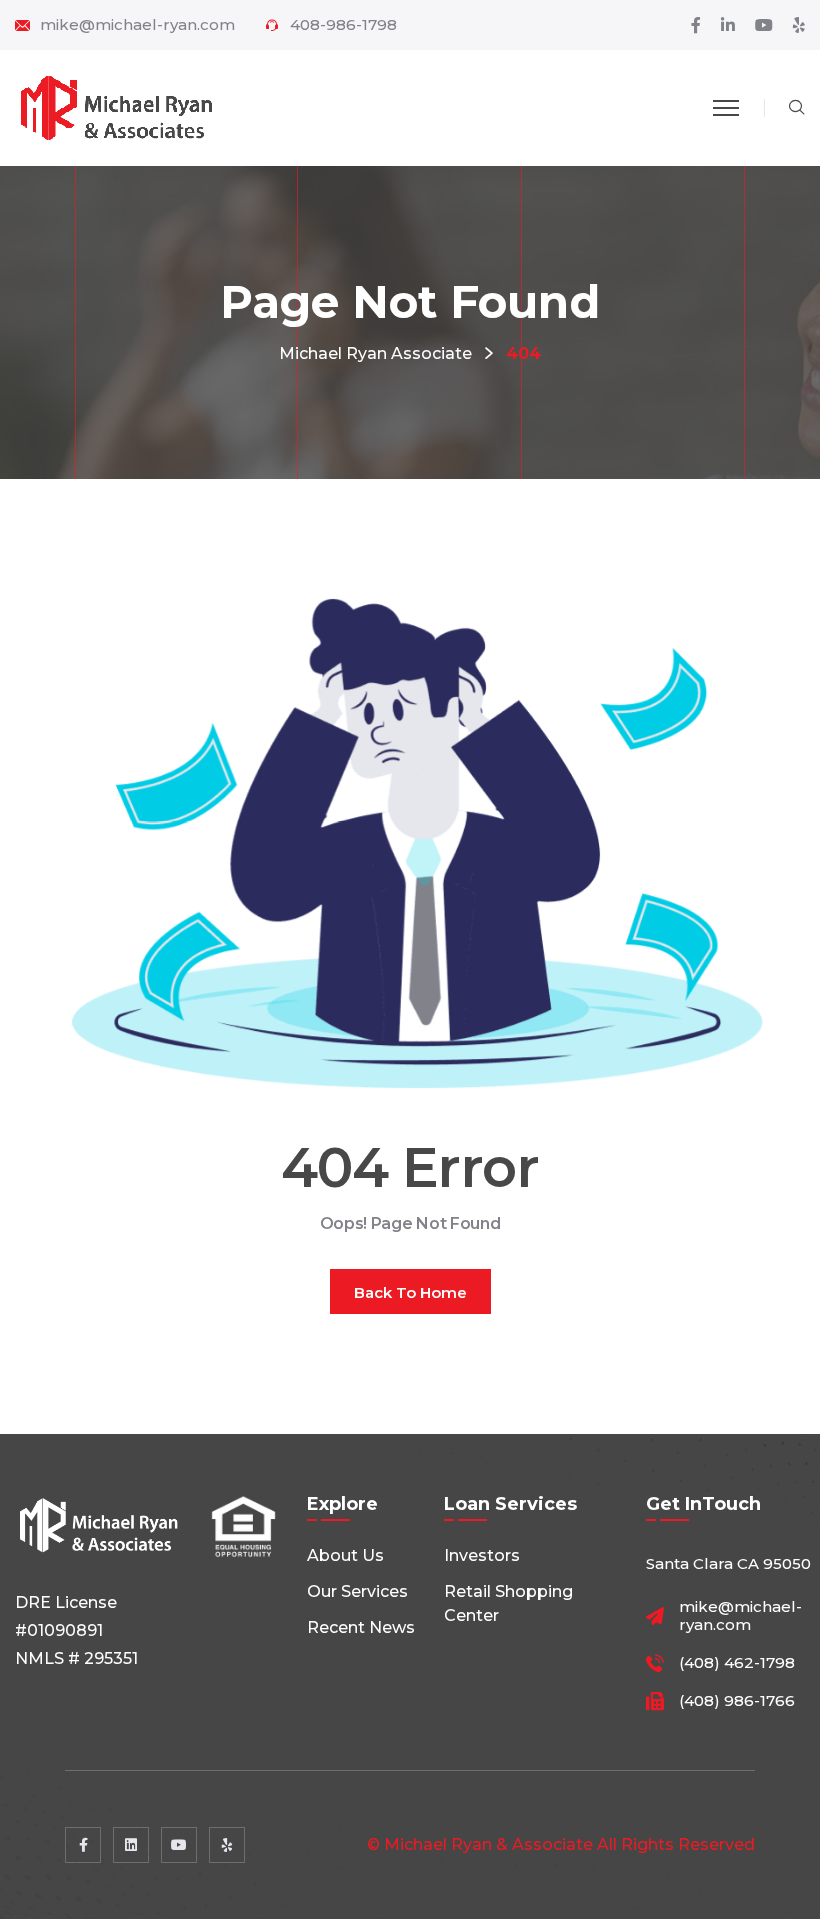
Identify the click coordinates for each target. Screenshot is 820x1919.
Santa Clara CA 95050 (728, 1563)
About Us (345, 1555)
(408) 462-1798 (737, 1663)
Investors (482, 1555)
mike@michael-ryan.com (137, 25)
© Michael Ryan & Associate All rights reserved (561, 1844)
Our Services (357, 1591)
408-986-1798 (343, 25)
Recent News (361, 1627)
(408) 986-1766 (737, 1701)
